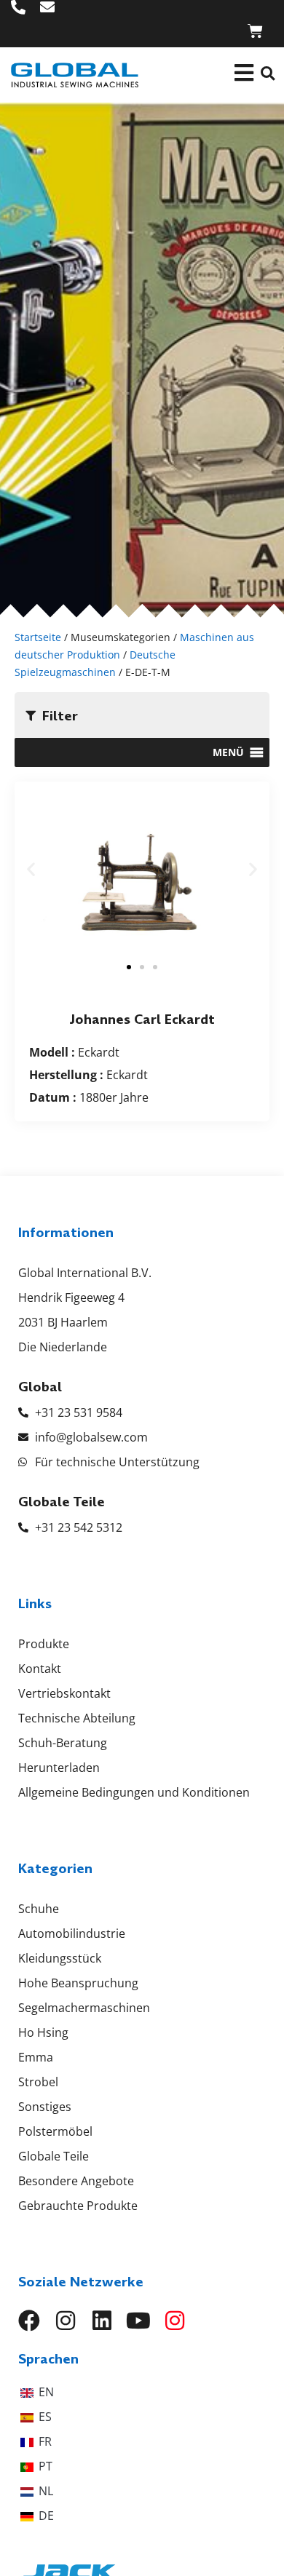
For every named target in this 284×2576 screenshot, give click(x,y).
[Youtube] (138, 2321)
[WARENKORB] (255, 31)
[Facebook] (29, 2321)
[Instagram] (66, 2321)
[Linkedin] (102, 2321)
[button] (268, 73)
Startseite (38, 637)
